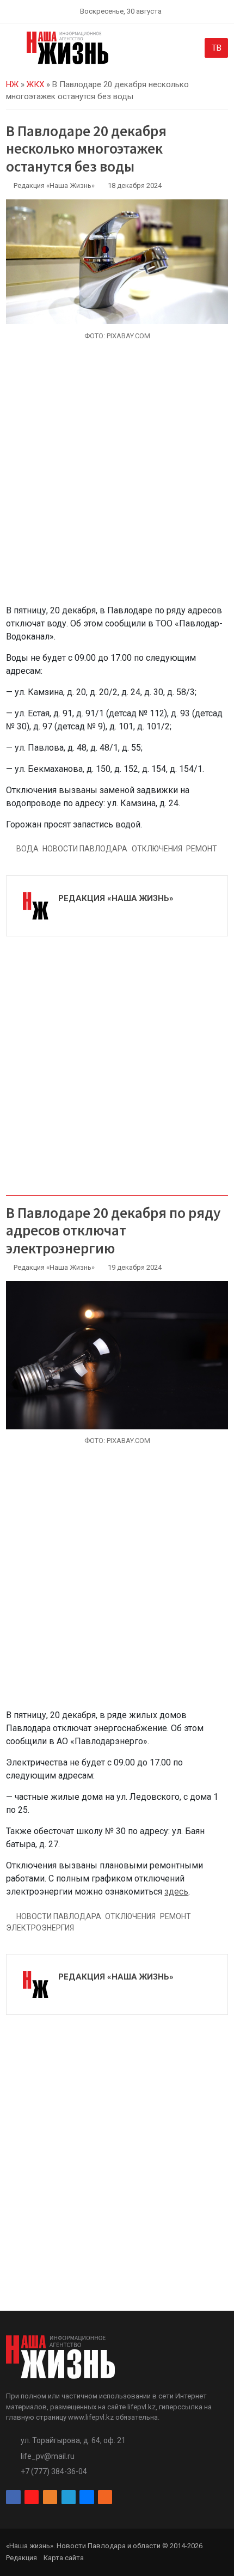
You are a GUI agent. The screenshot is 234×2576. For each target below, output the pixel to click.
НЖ (12, 84)
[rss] (105, 2497)
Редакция (21, 2558)
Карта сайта (64, 2558)
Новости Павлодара (85, 849)
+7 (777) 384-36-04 (54, 2471)
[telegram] (69, 2497)
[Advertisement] (117, 479)
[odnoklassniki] (50, 2497)
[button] (12, 50)
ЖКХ (35, 84)
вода (27, 849)
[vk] (87, 2497)
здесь (176, 1892)
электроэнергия (40, 1928)
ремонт (202, 849)
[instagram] (32, 2497)
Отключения (157, 849)
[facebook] (13, 2497)
